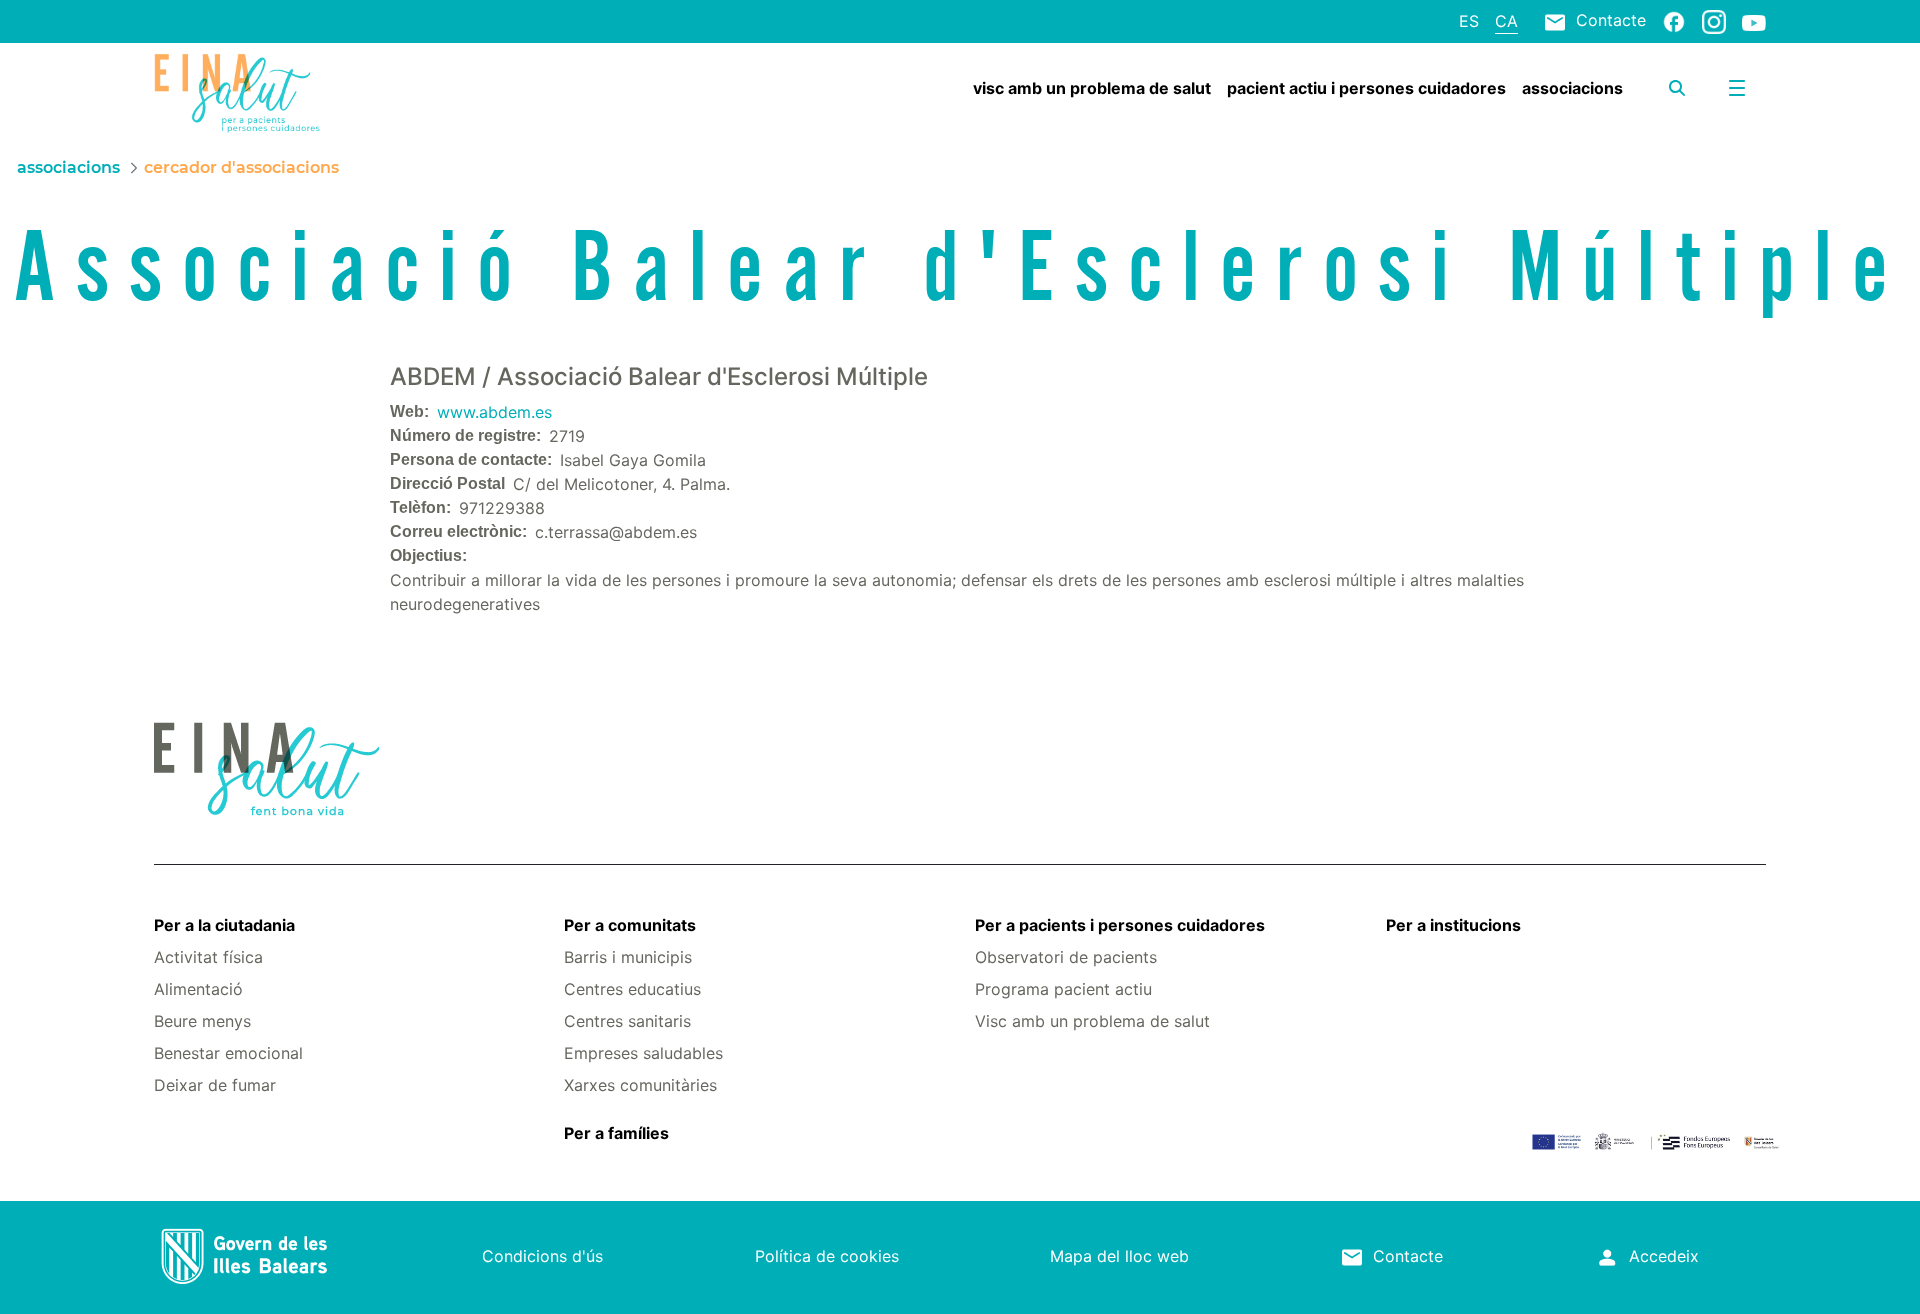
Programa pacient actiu (1063, 989)
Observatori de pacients (1066, 957)
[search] (1677, 88)
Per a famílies (616, 1133)
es (1469, 21)
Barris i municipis (628, 957)
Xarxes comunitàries (640, 1085)
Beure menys (202, 1021)
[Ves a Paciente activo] (288, 93)
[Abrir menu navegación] (1737, 88)
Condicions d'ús (542, 1256)
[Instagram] (1714, 21)
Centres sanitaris (627, 1021)
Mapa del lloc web (1119, 1256)
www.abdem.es (494, 412)
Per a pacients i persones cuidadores (1120, 925)
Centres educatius (632, 989)
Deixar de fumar (215, 1085)
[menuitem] (1092, 88)
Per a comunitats (630, 925)
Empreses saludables (643, 1053)
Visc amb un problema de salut (1092, 1021)
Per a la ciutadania (224, 925)
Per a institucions (1453, 925)
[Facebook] (1674, 21)
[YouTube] (1754, 22)
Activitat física (208, 957)
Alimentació (198, 989)
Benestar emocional (228, 1053)
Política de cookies (827, 1256)
